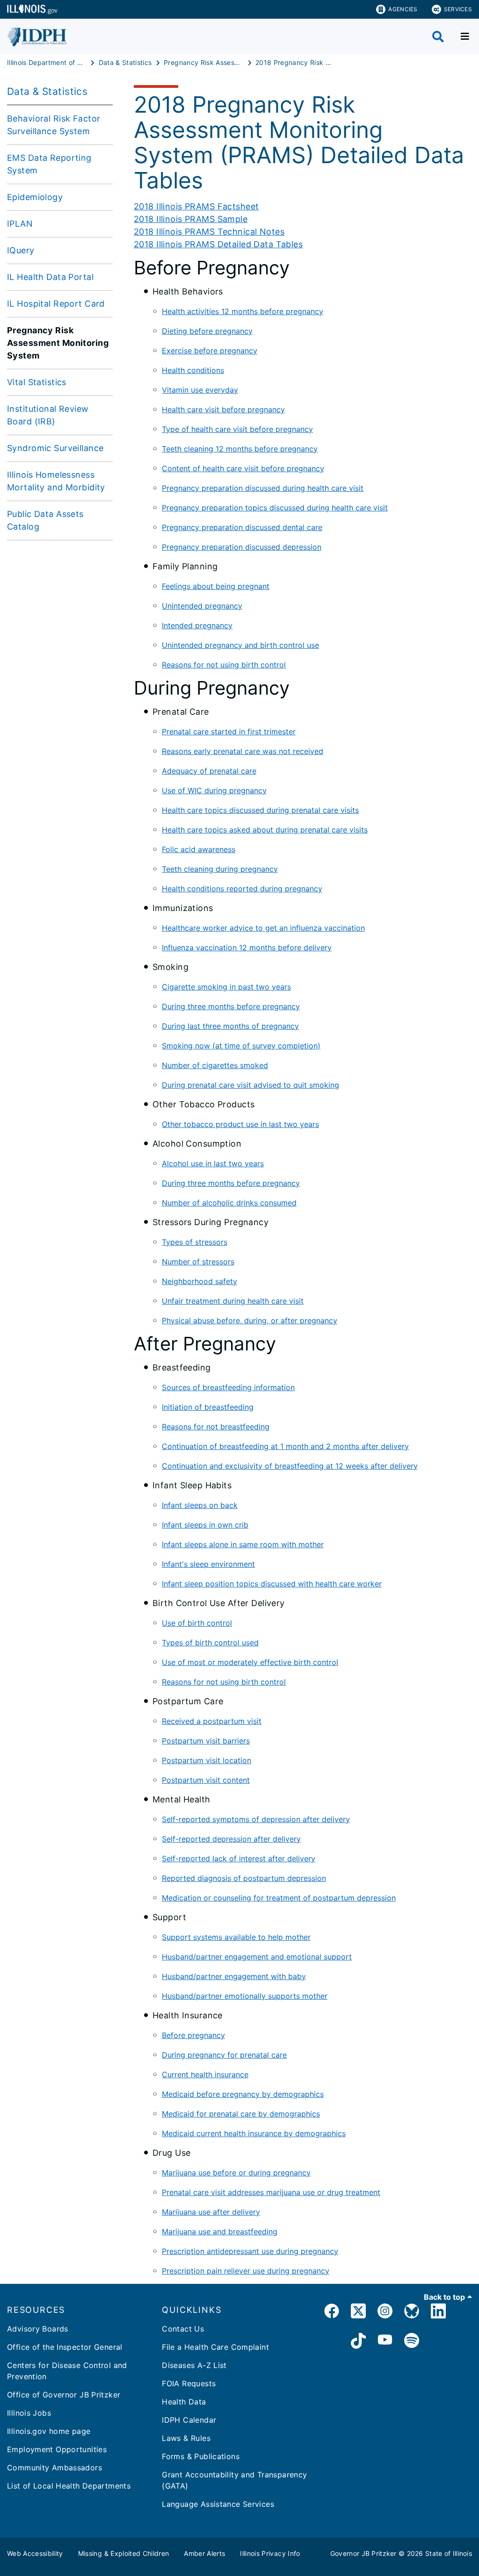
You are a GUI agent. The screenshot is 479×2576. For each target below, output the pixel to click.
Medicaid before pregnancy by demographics (243, 2094)
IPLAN (20, 224)
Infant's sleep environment (208, 1564)
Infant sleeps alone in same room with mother (243, 1544)
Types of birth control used (210, 1643)
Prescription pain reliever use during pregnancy (246, 2271)
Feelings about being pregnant (216, 586)
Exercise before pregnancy (210, 351)
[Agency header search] (438, 37)
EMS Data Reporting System (49, 164)
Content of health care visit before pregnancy (243, 468)
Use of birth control (197, 1623)
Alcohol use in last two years (213, 1163)
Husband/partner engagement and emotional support (257, 1957)
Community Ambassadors (54, 2468)
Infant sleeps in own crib (205, 1525)
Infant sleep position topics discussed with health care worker (272, 1584)
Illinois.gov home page (49, 2431)
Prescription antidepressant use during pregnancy (250, 2251)
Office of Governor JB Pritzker (64, 2395)
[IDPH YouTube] (385, 2342)
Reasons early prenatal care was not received (243, 751)
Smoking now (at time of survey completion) (241, 1046)
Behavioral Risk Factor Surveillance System (54, 125)
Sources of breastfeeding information (228, 1387)
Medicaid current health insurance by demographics (254, 2133)
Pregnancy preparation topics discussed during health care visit (275, 508)
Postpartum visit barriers (206, 1741)
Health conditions (193, 370)
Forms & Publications (201, 2456)
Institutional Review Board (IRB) (48, 415)
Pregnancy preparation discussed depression (242, 547)
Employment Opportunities (57, 2449)
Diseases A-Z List (194, 2365)
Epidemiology (35, 197)
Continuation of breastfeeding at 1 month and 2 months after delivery (285, 1446)
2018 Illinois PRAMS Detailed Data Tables (218, 244)
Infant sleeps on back (200, 1505)
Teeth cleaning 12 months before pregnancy (240, 449)
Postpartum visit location (207, 1760)
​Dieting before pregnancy (207, 331)
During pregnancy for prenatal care (224, 2055)
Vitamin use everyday (200, 390)
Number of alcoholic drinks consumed (229, 1203)
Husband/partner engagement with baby (234, 1976)
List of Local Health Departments (69, 2486)
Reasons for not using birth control (224, 665)
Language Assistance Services (218, 2504)
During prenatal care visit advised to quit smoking (250, 1085)
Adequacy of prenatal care (209, 771)
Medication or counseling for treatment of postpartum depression (279, 1898)
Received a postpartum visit (212, 1721)
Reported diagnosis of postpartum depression (244, 1878)
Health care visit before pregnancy (223, 409)
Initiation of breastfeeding (208, 1407)
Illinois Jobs (29, 2413)
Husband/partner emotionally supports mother (245, 1996)
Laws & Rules (186, 2438)
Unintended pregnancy (202, 606)
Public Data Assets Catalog (45, 520)
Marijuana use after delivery (211, 2212)
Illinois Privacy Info (270, 2553)
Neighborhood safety (200, 1281)
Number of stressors (198, 1262)
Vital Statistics (37, 382)
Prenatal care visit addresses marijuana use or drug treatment (271, 2192)
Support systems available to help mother (236, 1937)
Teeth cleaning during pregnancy (220, 869)
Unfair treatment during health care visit (233, 1301)
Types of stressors (195, 1242)
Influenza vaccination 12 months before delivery (247, 947)
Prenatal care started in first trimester (229, 732)
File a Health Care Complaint (215, 2347)
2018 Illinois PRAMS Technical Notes (209, 232)
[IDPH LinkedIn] (438, 2313)
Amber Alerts (204, 2553)
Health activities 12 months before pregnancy (243, 311)
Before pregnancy (193, 2035)
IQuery (21, 250)
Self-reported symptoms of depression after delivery (256, 1819)
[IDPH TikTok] (358, 2342)
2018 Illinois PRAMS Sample (191, 219)
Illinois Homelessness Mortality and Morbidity (56, 481)
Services (458, 9)
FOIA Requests (189, 2383)
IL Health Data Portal (50, 277)
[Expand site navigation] (465, 36)
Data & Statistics (47, 91)
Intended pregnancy (197, 625)
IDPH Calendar (189, 2420)
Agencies (403, 9)
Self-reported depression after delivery (231, 1839)
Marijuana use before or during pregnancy (236, 2173)
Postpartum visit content (206, 1780)
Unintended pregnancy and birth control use (240, 645)
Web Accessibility (35, 2553)
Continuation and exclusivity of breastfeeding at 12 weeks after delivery (290, 1466)
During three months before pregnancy (231, 1006)
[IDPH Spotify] (412, 2342)
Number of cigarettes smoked (215, 1065)
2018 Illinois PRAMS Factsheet (196, 206)
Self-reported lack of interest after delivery (239, 1858)
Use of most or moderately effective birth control (250, 1662)
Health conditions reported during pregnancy (242, 889)
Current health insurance (205, 2074)
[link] (332, 2313)
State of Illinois (449, 2553)
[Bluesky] (412, 2313)
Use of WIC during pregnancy (214, 790)
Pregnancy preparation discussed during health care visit (263, 488)
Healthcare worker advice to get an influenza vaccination (263, 928)
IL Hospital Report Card (56, 304)
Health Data (184, 2402)
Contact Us (183, 2329)
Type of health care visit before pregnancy (237, 429)
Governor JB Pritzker (363, 2553)
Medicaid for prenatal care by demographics (241, 2114)
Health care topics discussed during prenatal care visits (260, 810)
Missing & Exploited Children (124, 2553)
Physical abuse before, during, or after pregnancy (250, 1320)
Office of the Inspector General (65, 2347)
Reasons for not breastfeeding (216, 1427)
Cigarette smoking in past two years (226, 987)
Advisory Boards (38, 2329)
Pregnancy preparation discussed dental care (242, 527)
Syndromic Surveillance (55, 448)
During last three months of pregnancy (230, 1026)
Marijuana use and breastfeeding (220, 2232)
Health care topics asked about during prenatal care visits (265, 830)
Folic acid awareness (199, 849)
